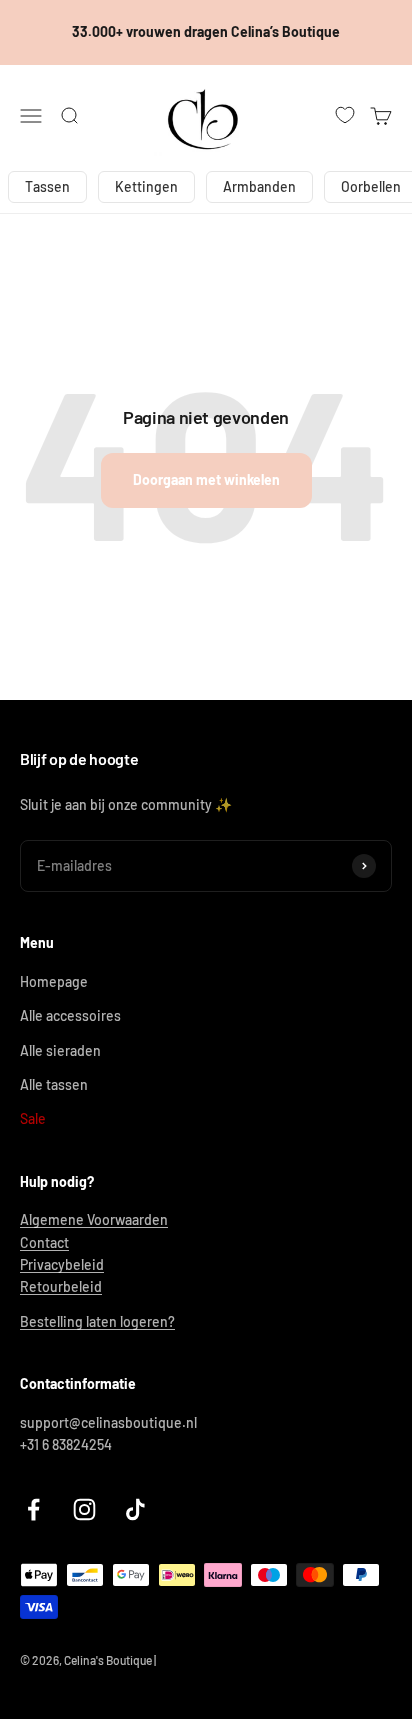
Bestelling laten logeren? (97, 1321)
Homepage (54, 981)
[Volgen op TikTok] (135, 1509)
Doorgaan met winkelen (206, 479)
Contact (44, 1242)
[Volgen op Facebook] (33, 1509)
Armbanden (259, 186)
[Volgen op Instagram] (84, 1509)
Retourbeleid (61, 1286)
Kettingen (146, 186)
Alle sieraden (60, 1050)
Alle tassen (54, 1084)
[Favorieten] (345, 115)
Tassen (47, 186)
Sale (33, 1118)
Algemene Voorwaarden (94, 1219)
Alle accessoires (70, 1015)
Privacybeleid (62, 1264)
